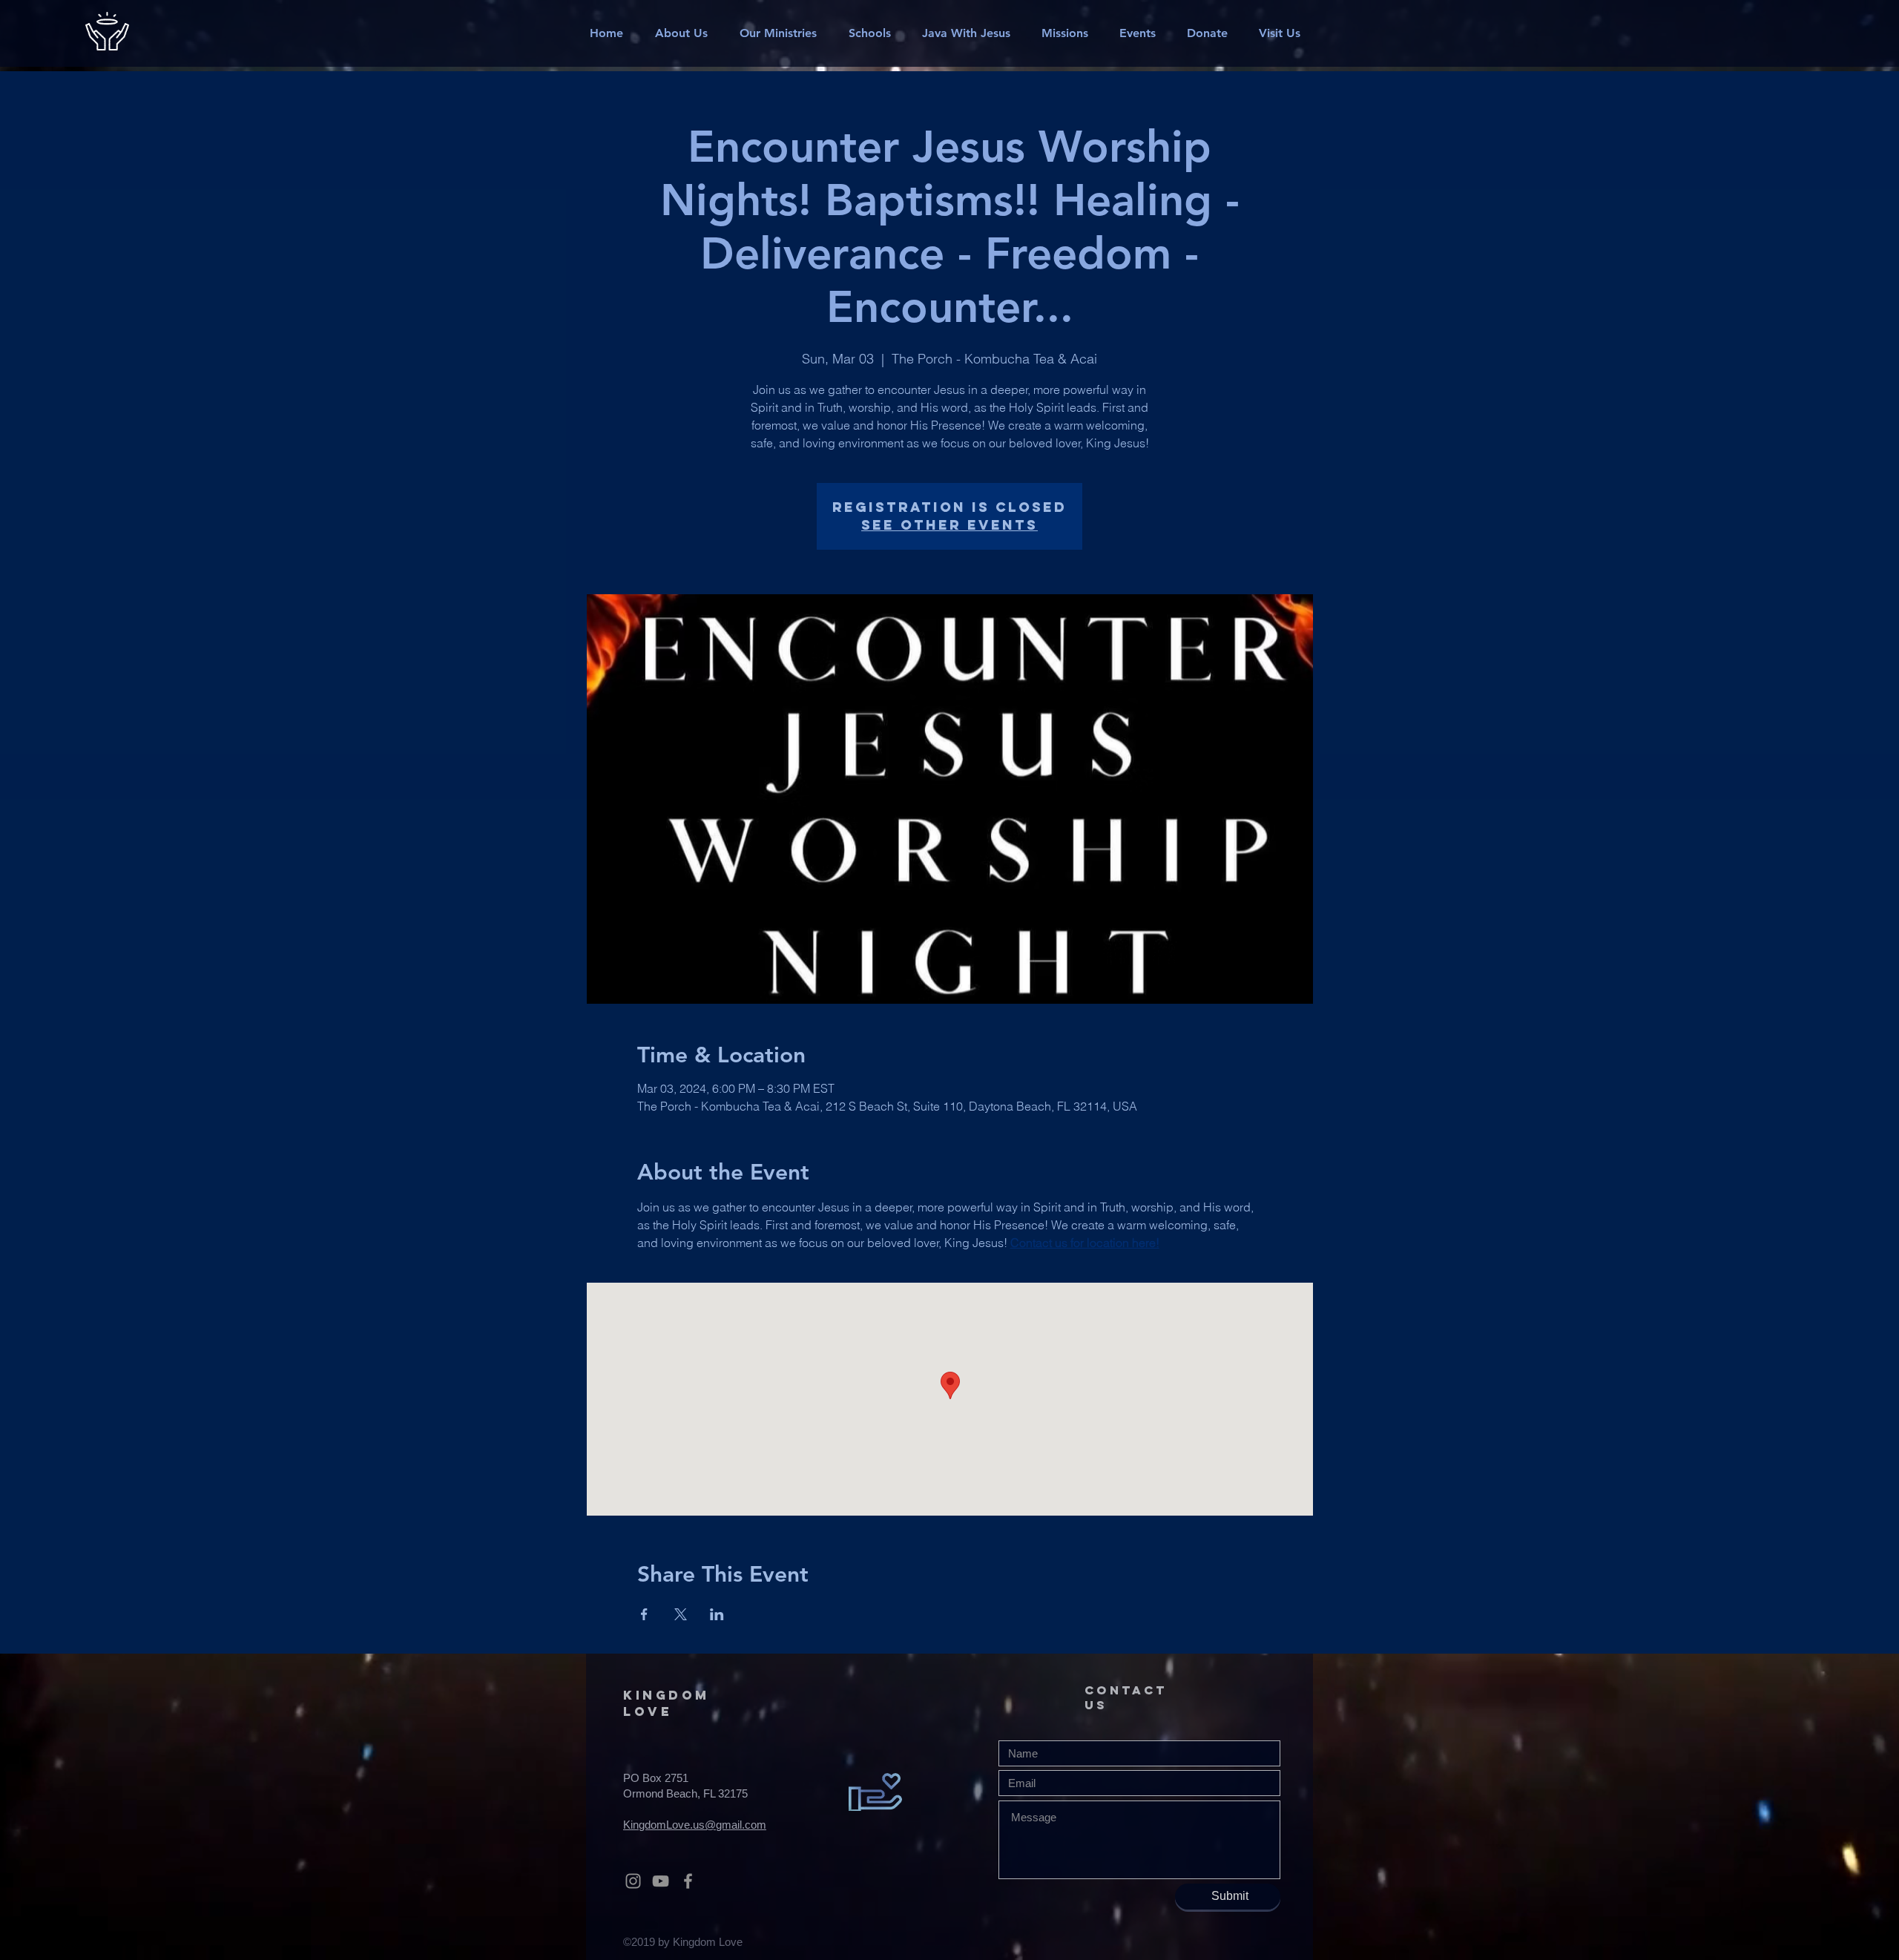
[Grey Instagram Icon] (633, 1881)
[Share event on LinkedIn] (717, 1614)
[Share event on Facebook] (644, 1614)
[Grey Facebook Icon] (688, 1881)
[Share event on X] (681, 1614)
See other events (949, 525)
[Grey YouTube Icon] (661, 1881)
